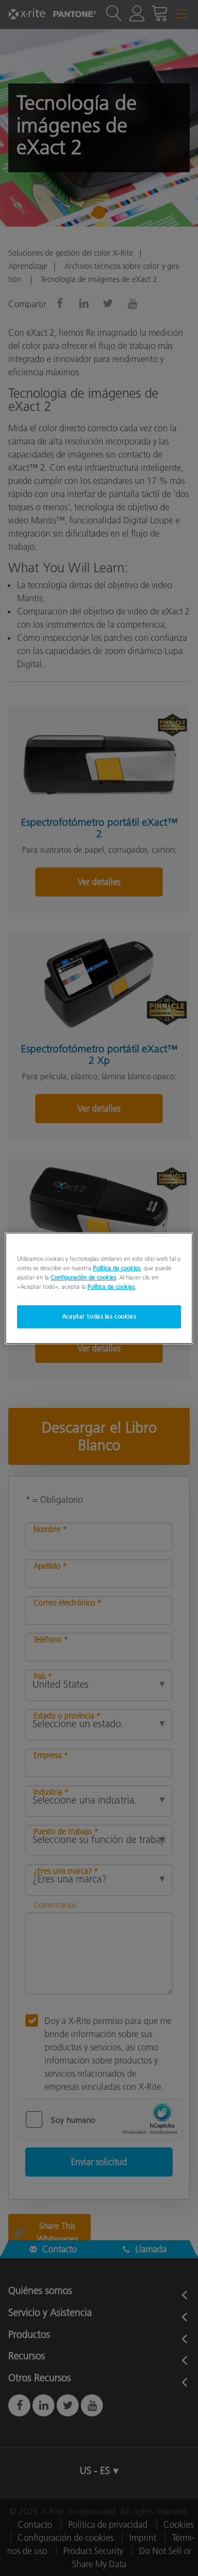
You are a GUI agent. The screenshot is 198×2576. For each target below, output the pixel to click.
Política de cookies (117, 1267)
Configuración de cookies (83, 1277)
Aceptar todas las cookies (99, 1316)
